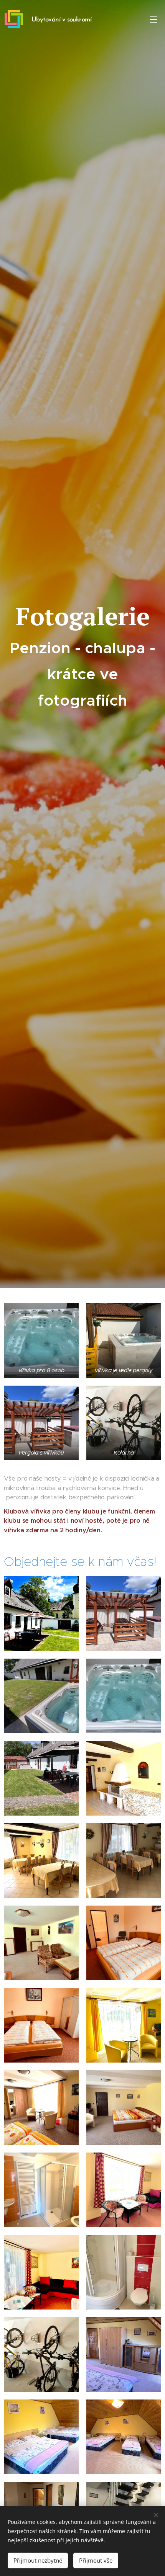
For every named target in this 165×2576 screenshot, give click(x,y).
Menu (153, 19)
